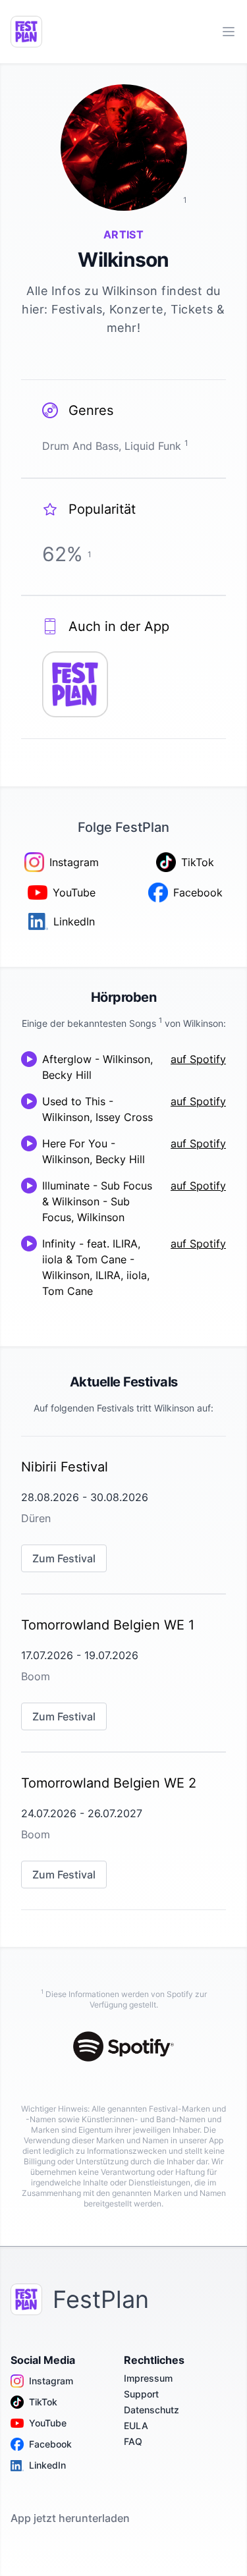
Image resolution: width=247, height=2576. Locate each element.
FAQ (133, 2441)
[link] (123, 1515)
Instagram (51, 2381)
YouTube (48, 2423)
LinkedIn (47, 2465)
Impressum (148, 2378)
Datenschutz (151, 2410)
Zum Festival (64, 1558)
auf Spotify (198, 1059)
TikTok (43, 2402)
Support (141, 2394)
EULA (136, 2425)
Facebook (50, 2444)
